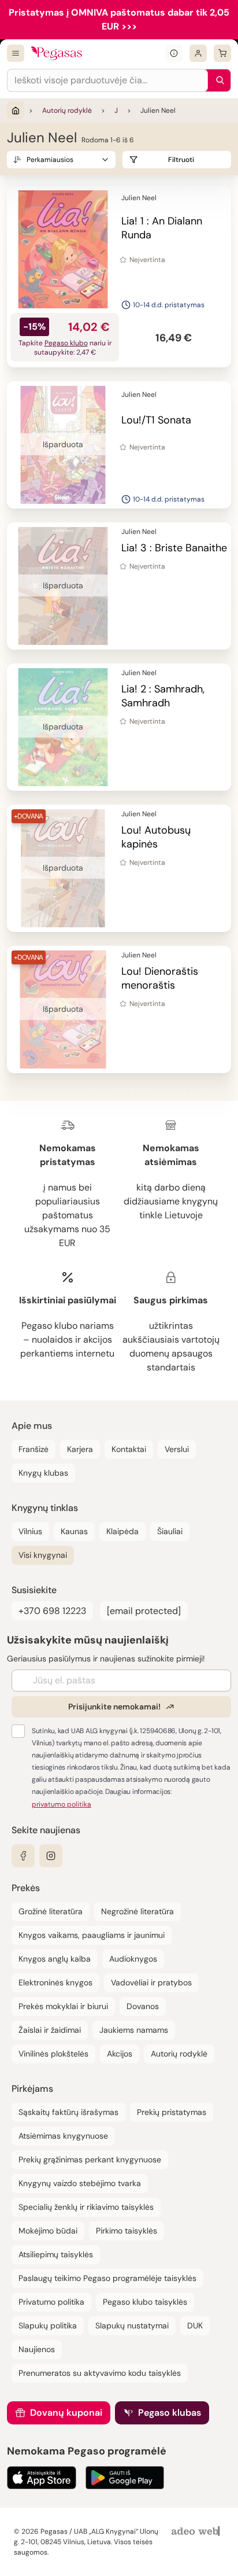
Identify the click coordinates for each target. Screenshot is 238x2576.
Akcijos (120, 2054)
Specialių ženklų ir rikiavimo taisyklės (86, 2207)
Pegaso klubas (170, 2413)
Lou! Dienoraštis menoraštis (160, 978)
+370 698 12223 (52, 1611)
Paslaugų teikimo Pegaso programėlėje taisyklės (107, 2278)
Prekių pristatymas (172, 2112)
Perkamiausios (50, 160)
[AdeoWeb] (197, 2532)
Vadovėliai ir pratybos (151, 1982)
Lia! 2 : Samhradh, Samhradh (163, 696)
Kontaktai (129, 1449)
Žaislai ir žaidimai (50, 2030)
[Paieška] (217, 80)
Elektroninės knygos (55, 1982)
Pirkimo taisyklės (127, 2231)
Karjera (80, 1449)
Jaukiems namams (134, 2030)
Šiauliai (170, 1531)
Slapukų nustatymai (132, 2326)
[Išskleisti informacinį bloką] (174, 53)
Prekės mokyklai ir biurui (63, 2006)
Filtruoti (181, 160)
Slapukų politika (48, 2326)
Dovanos (143, 2006)
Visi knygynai (43, 1555)
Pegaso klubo (66, 343)
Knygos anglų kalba (55, 1959)
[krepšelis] (222, 53)
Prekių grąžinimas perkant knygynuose (90, 2159)
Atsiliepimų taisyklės (56, 2254)
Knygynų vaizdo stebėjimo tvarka (80, 2183)
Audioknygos (133, 1959)
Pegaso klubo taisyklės (145, 2302)
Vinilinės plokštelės (53, 2054)
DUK (195, 2326)
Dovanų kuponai (66, 2413)
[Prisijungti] (198, 53)
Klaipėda (122, 1531)
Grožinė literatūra (51, 1911)
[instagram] (51, 1856)
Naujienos (37, 2349)
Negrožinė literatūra (137, 1911)
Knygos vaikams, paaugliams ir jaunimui (92, 1935)
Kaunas (74, 1531)
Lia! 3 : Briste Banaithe (174, 548)
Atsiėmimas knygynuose (63, 2136)
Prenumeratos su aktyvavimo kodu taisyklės (100, 2373)
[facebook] (23, 1856)
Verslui (177, 1449)
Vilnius (30, 1531)
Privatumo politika (51, 2302)
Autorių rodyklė (67, 110)
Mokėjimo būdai (48, 2231)
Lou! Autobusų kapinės (156, 837)
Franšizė (34, 1449)
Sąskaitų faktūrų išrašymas (68, 2112)
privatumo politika (62, 1804)
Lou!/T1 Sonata (156, 420)
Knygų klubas (43, 1473)
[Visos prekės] (16, 53)
